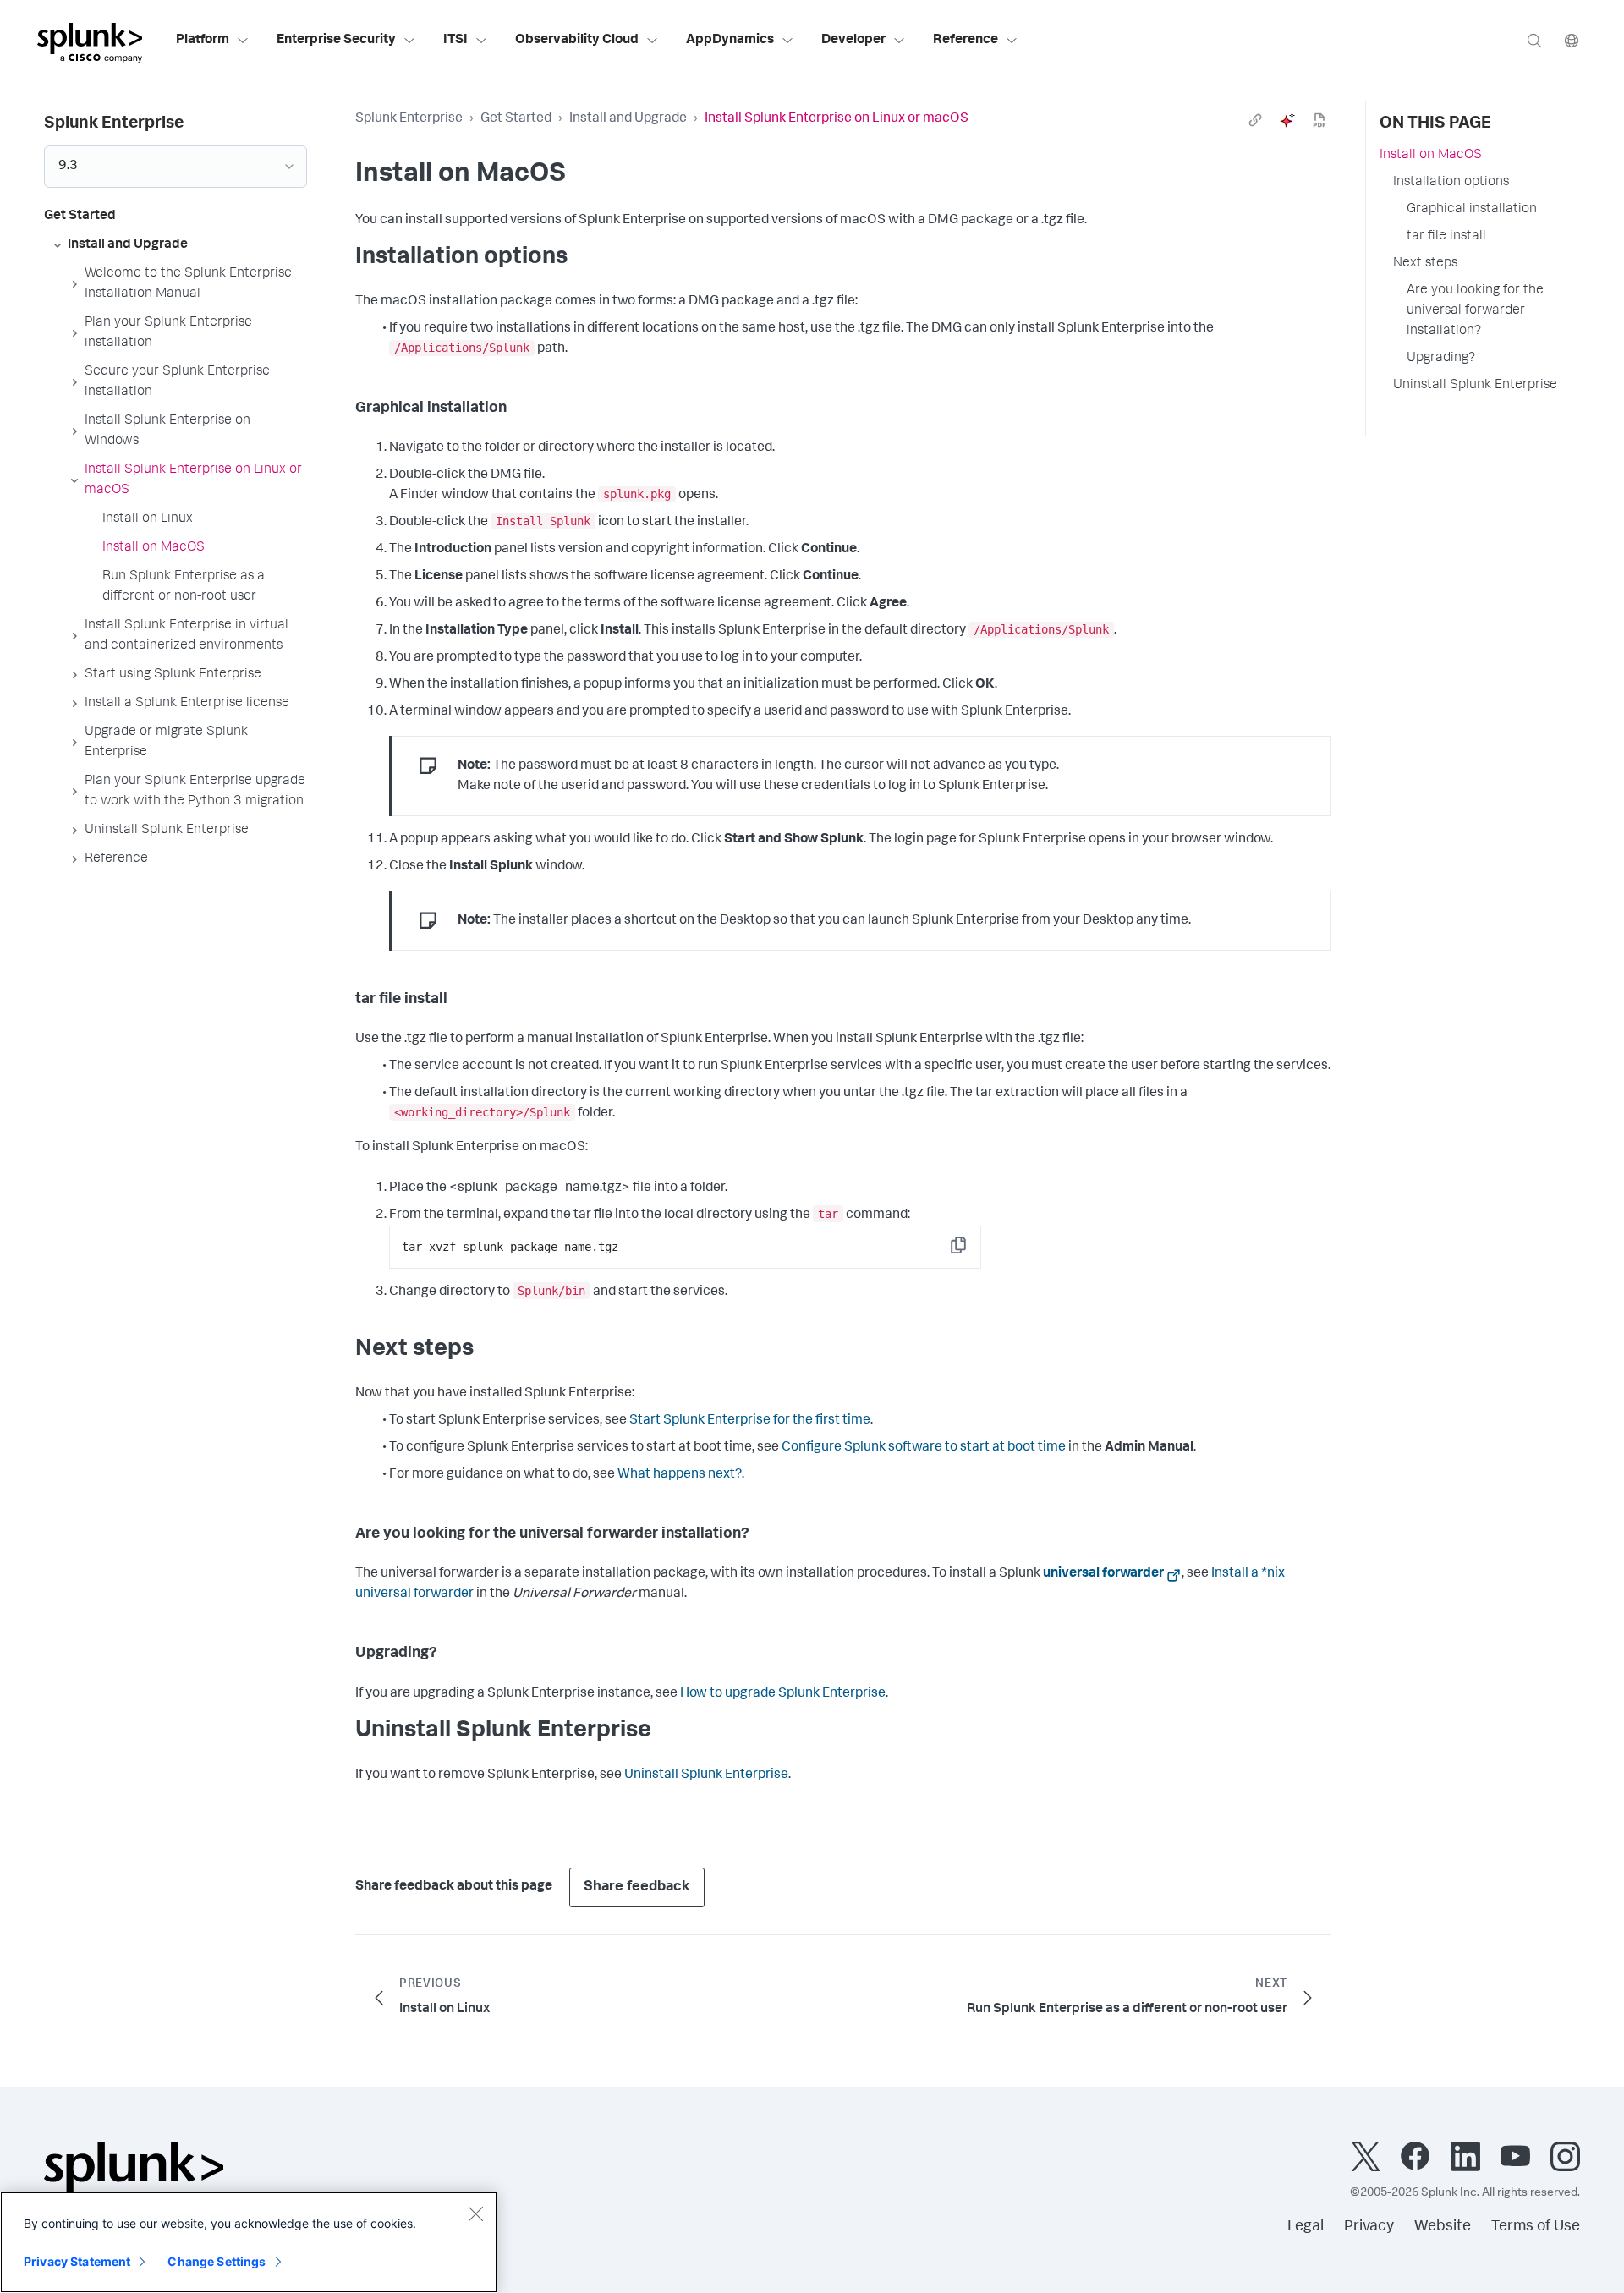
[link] (1255, 120)
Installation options (1451, 183)
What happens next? (680, 1475)
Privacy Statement (77, 2261)
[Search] (1534, 40)
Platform (203, 41)
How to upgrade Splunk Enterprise (783, 1694)
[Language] (1572, 40)
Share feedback (637, 1887)
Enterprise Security (336, 41)
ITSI (455, 41)
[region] (249, 2242)
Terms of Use (1536, 2227)
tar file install (1446, 237)
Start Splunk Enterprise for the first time (750, 1421)
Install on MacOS (1431, 156)
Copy (970, 1251)
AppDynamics (730, 41)
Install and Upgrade (628, 119)
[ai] (1287, 120)
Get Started (516, 119)
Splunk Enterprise (409, 119)
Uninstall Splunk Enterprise (706, 1775)
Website (1443, 2227)
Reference (966, 41)
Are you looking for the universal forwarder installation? (1475, 311)
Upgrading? (1441, 359)
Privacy (1369, 2227)
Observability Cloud (577, 41)
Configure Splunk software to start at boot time (924, 1448)
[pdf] (1319, 120)
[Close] (475, 2213)
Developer (853, 41)
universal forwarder (1103, 1574)
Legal (1306, 2227)
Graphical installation (1472, 210)
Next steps (1425, 264)
